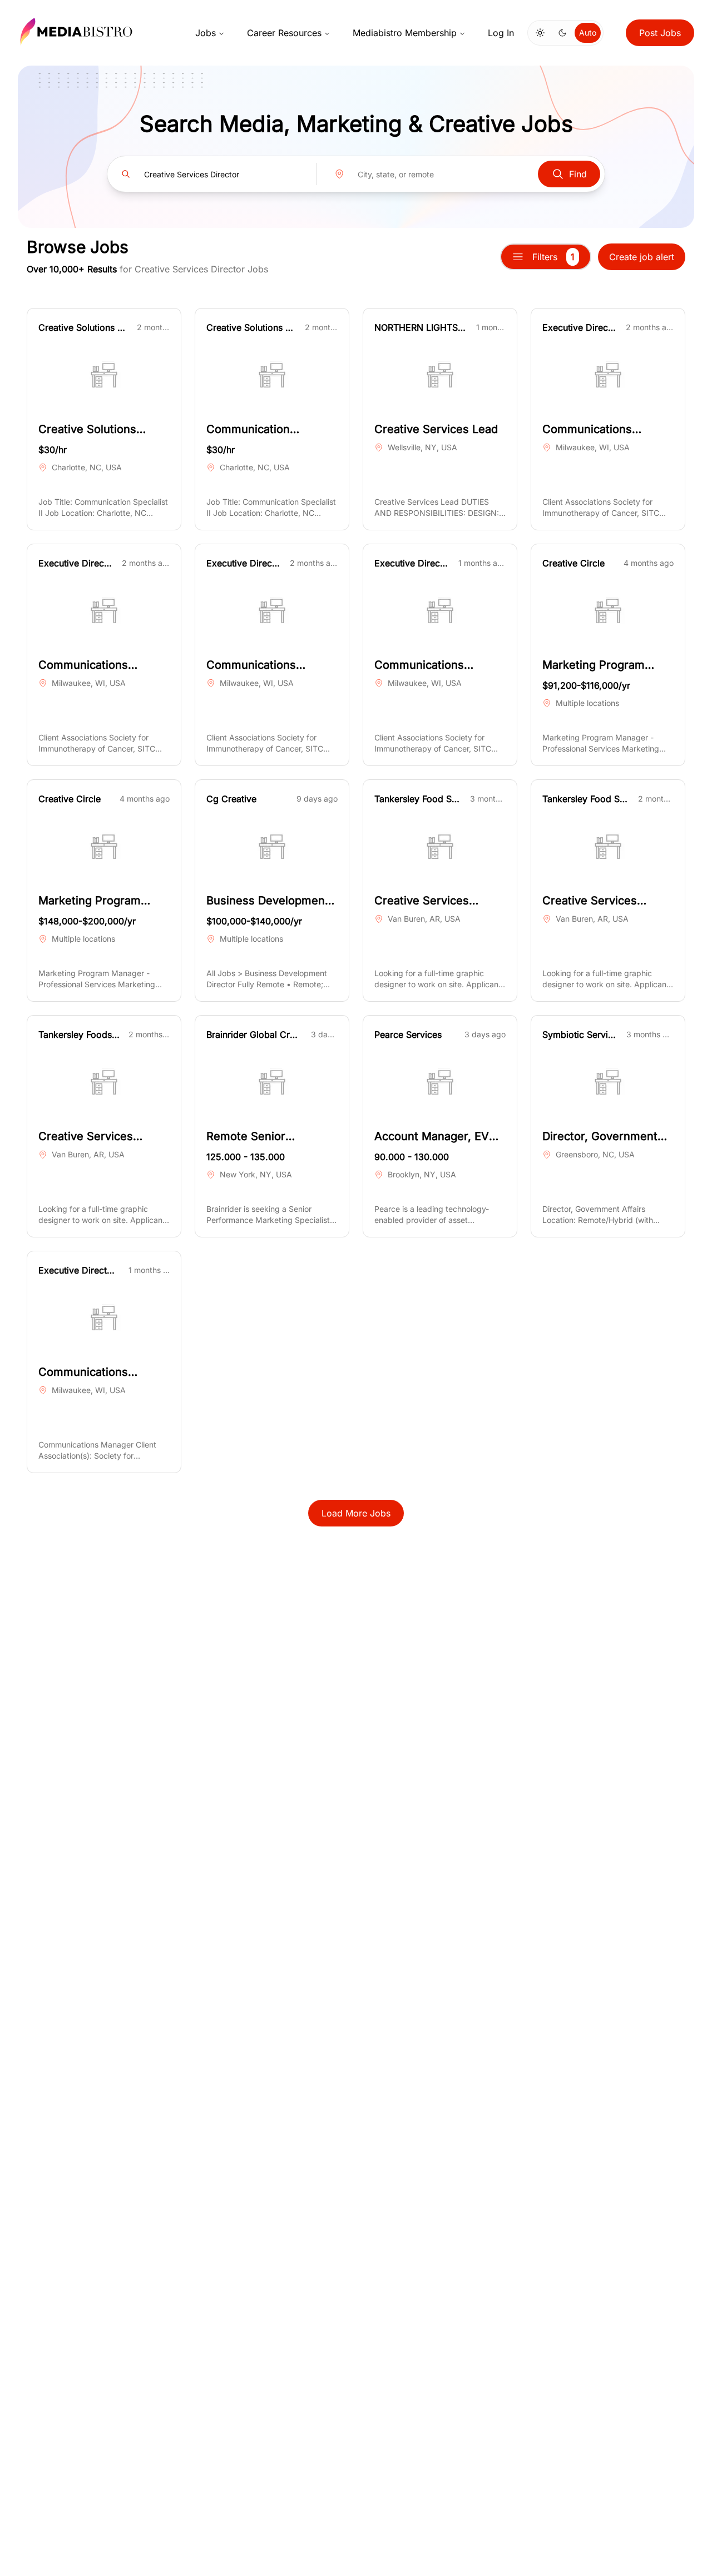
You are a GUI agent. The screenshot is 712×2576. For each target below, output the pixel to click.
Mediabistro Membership (405, 33)
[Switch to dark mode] (562, 33)
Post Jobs (660, 33)
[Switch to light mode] (540, 33)
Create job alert (642, 257)
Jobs (206, 33)
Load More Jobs (356, 1513)
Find (578, 174)
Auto (588, 33)
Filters (553, 257)
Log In (501, 33)
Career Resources (284, 33)
